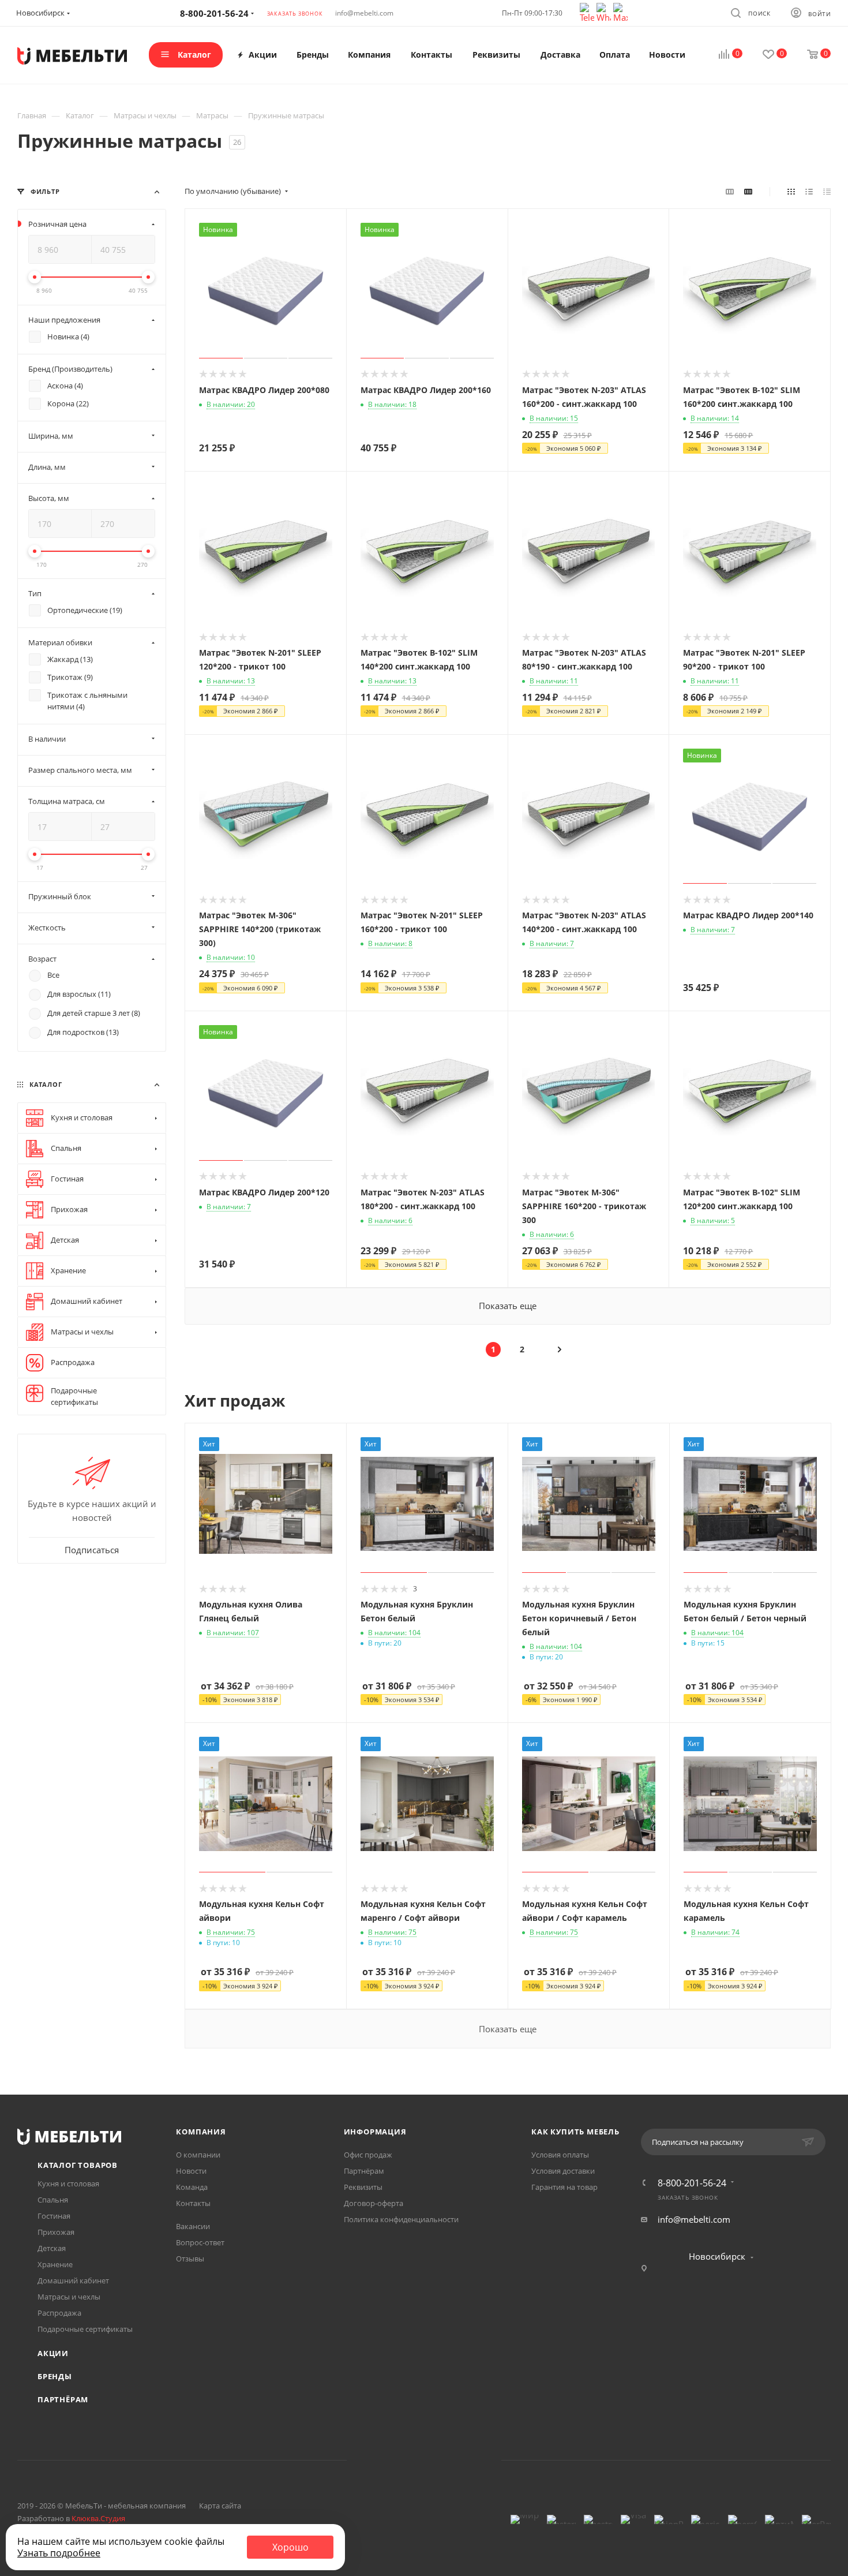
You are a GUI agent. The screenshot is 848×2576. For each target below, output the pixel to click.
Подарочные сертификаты (85, 2329)
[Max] (620, 12)
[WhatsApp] (605, 12)
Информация (375, 2132)
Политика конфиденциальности (401, 2219)
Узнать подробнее (59, 2553)
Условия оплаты (560, 2155)
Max (468, 2460)
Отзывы (190, 2259)
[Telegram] (588, 12)
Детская (52, 2248)
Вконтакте (380, 2460)
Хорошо (290, 2547)
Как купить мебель (575, 2132)
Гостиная (54, 2216)
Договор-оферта (374, 2203)
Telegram (409, 2460)
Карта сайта (220, 2506)
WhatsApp (439, 2460)
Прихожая (56, 2232)
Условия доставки (563, 2171)
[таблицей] (827, 191)
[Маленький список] (730, 191)
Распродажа (59, 2313)
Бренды (55, 2376)
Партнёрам (63, 2399)
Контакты (193, 2203)
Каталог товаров (78, 2165)
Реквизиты (363, 2187)
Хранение (55, 2264)
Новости (191, 2171)
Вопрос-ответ (200, 2242)
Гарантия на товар (564, 2187)
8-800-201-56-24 (692, 2183)
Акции (53, 2353)
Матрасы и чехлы (69, 2297)
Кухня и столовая (68, 2184)
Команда (192, 2187)
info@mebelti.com (364, 13)
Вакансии (193, 2226)
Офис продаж (368, 2155)
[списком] (809, 191)
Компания (201, 2132)
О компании (198, 2155)
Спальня (53, 2200)
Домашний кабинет (73, 2280)
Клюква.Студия (98, 2518)
